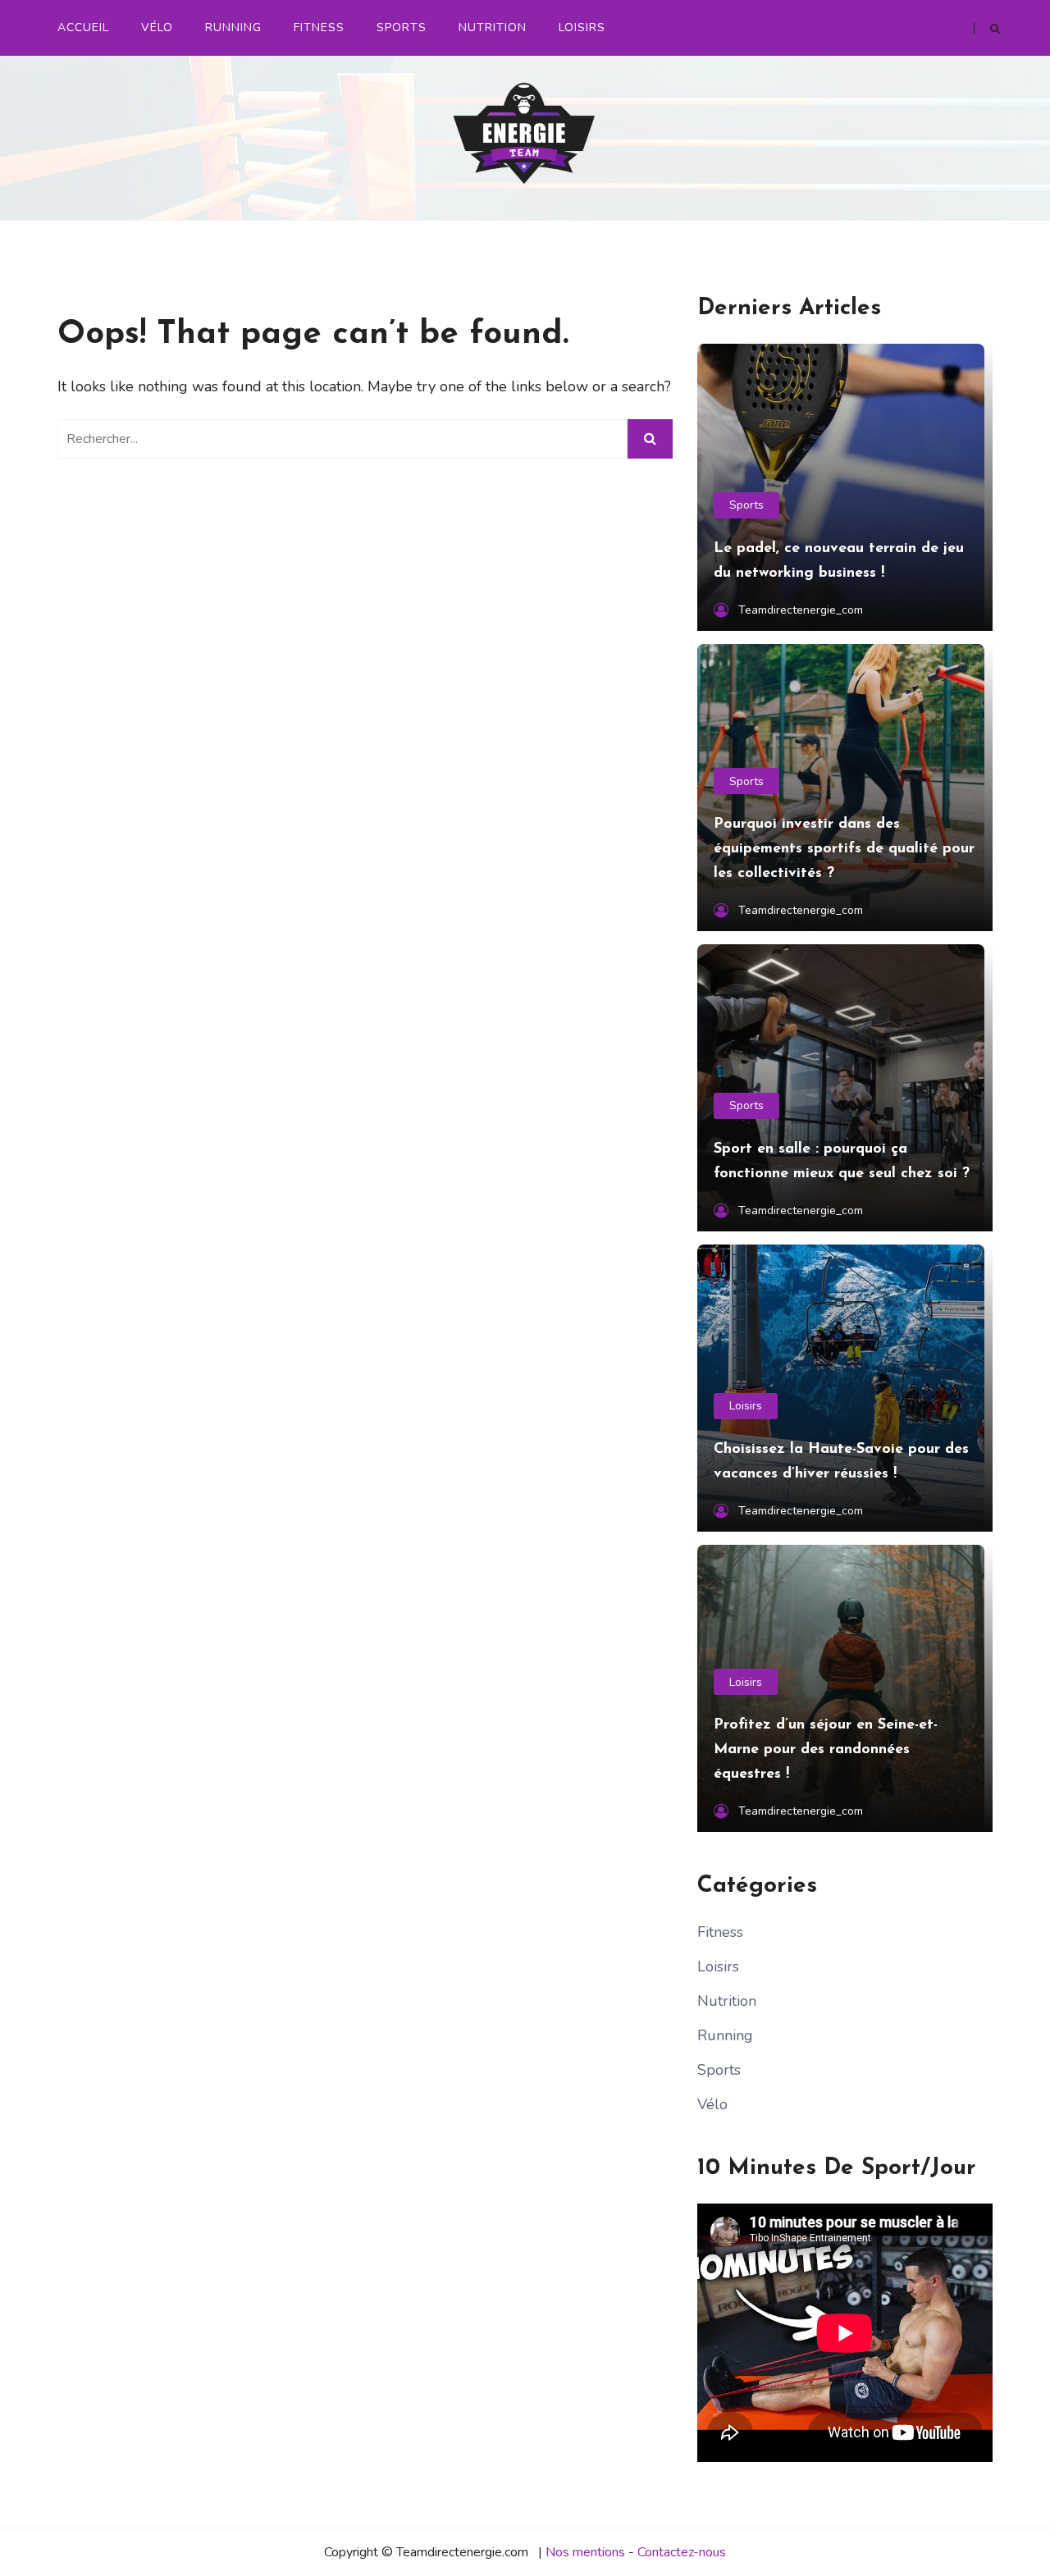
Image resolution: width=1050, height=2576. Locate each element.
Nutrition (493, 27)
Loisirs (582, 27)
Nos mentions (585, 2552)
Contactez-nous (682, 2552)
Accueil (83, 27)
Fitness (319, 27)
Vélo (157, 27)
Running (233, 27)
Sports (402, 27)
